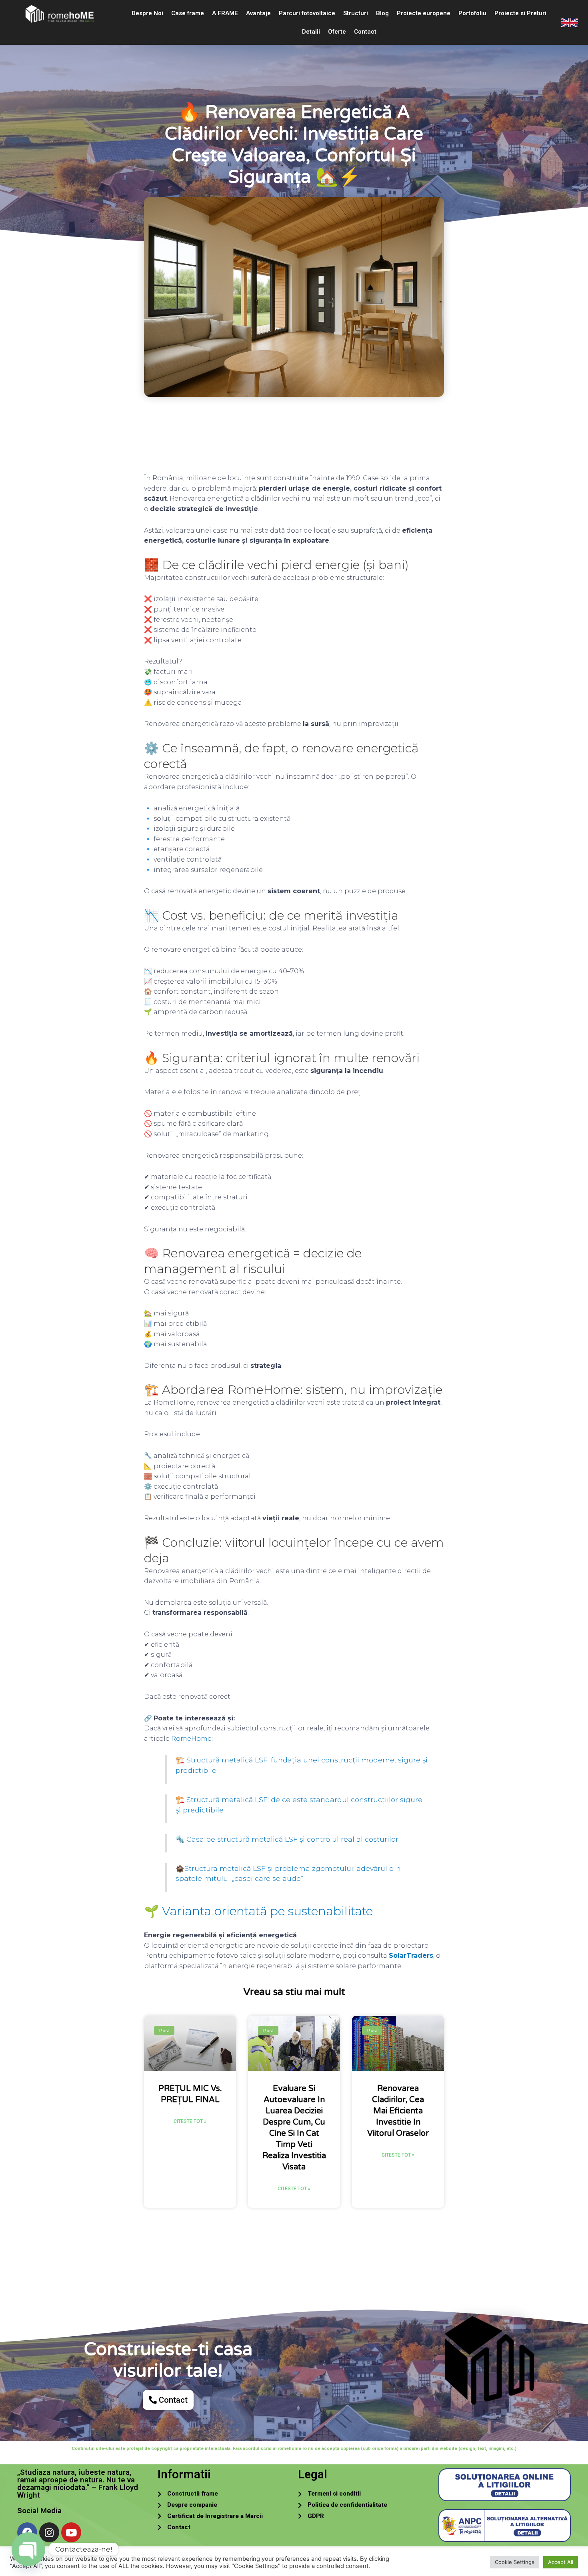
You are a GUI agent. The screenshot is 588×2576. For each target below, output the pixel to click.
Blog (382, 13)
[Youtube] (71, 2532)
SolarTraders (411, 1956)
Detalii (311, 32)
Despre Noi (147, 13)
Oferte (337, 32)
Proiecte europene (424, 13)
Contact (365, 32)
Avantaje (258, 13)
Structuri (356, 13)
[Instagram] (49, 2532)
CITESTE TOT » (190, 2121)
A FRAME (225, 13)
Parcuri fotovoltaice (307, 13)
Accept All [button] (561, 2562)
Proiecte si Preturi (520, 13)
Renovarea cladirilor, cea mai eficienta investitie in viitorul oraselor (398, 2111)
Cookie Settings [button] (515, 2562)
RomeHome (191, 1739)
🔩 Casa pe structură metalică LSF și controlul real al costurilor (287, 1839)
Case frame (188, 13)
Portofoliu (472, 13)
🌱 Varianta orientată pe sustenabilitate (258, 1911)
